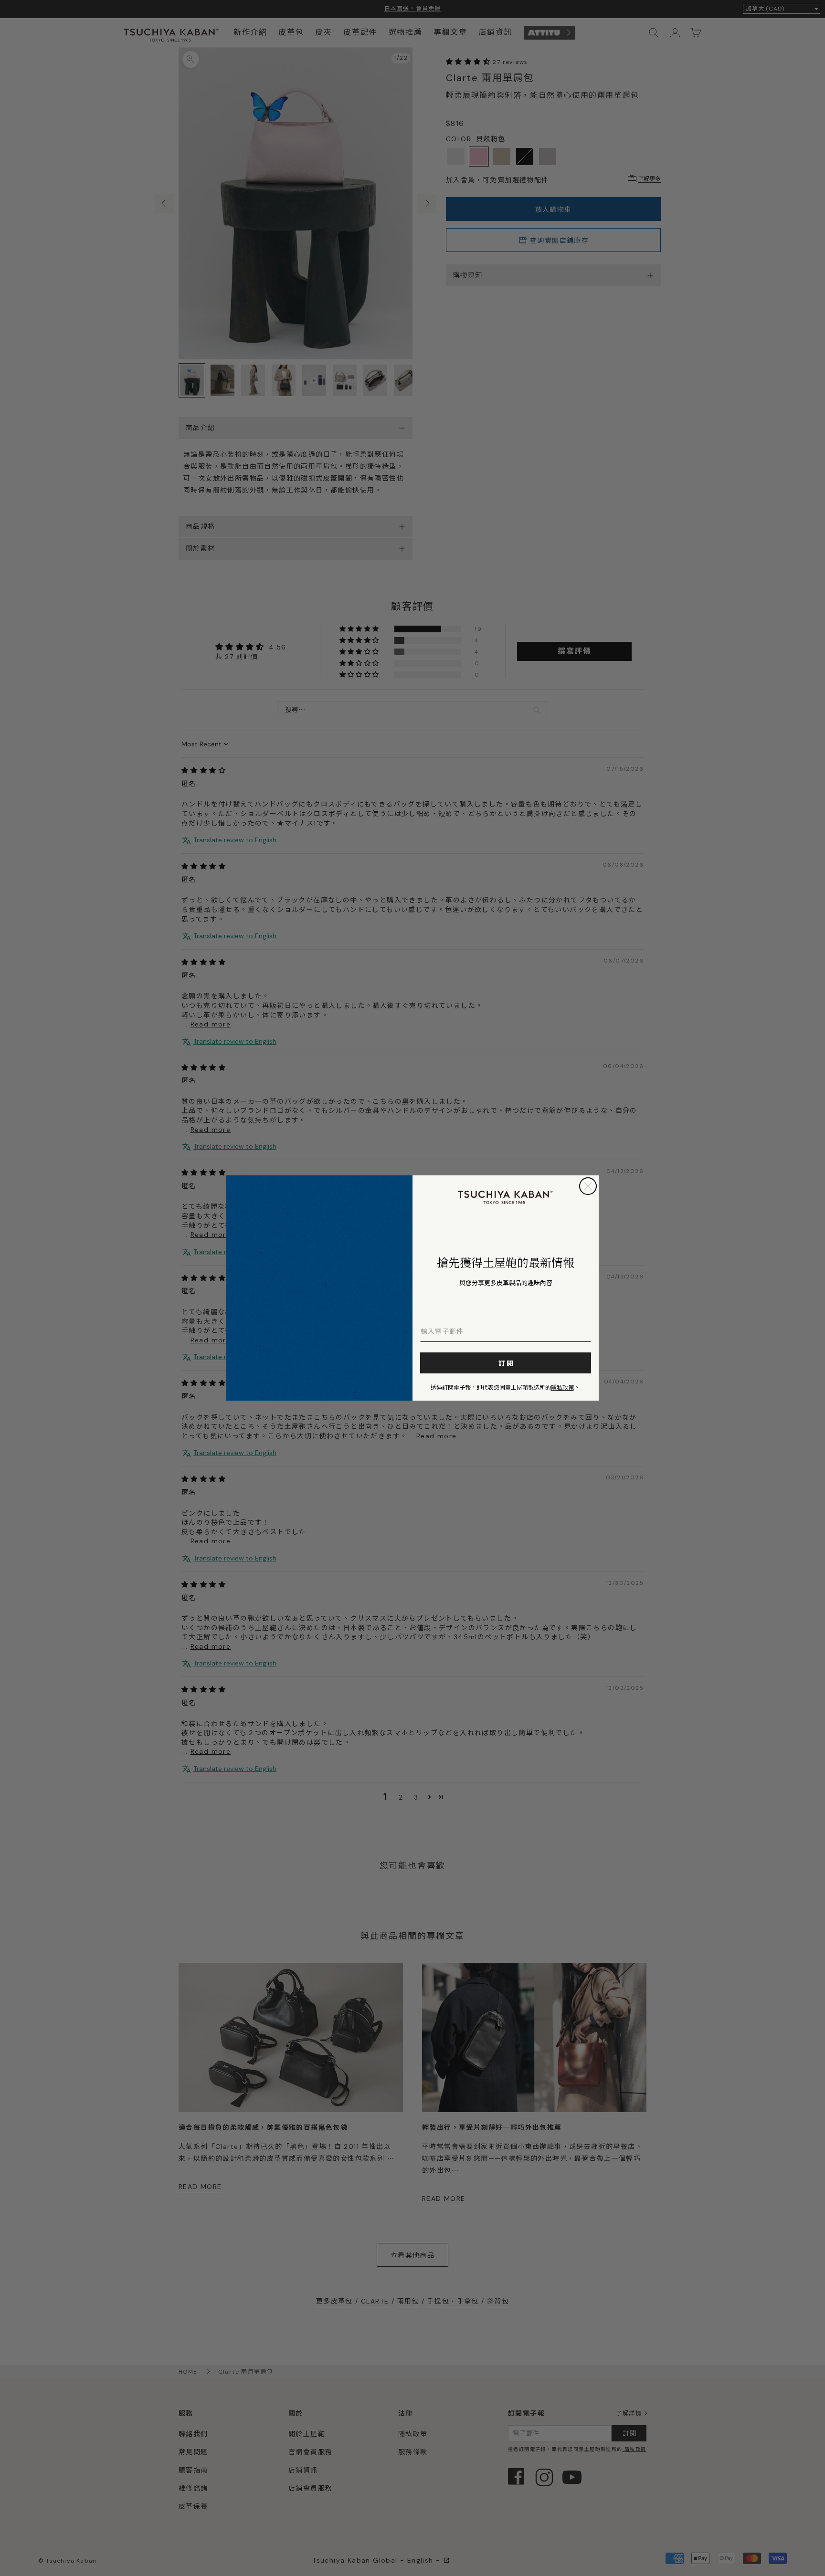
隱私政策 (562, 1387)
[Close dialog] (588, 1186)
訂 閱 (506, 1363)
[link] (506, 1197)
